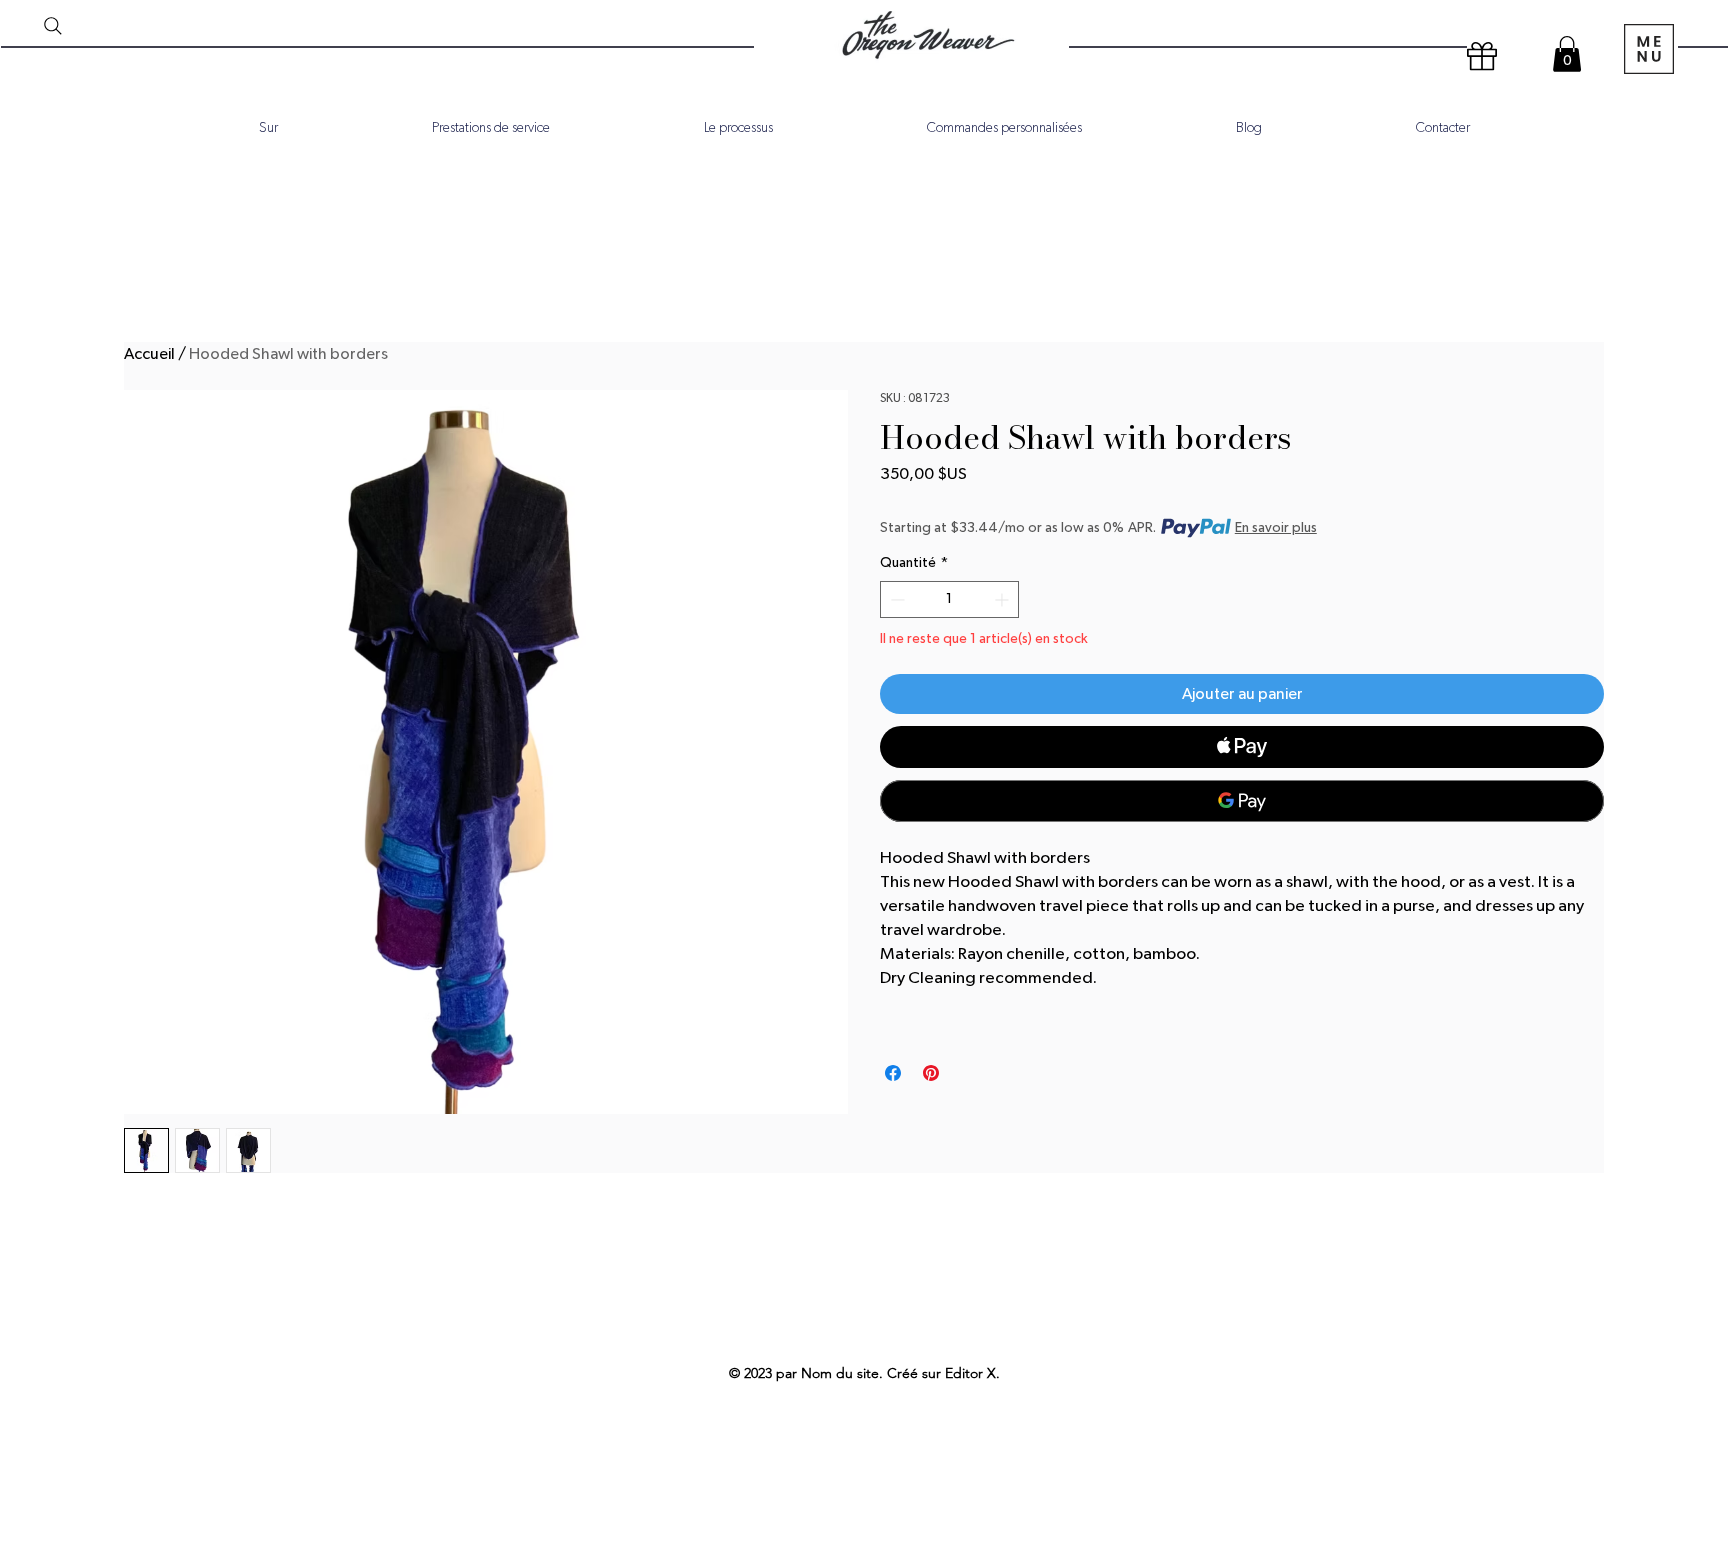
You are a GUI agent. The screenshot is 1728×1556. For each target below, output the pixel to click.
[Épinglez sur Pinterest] (931, 1073)
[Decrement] (895, 599)
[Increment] (1003, 599)
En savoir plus (1276, 528)
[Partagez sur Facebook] (893, 1073)
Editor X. (972, 1373)
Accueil (149, 354)
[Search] (53, 26)
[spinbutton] (949, 599)
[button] (1567, 54)
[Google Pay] (1242, 801)
